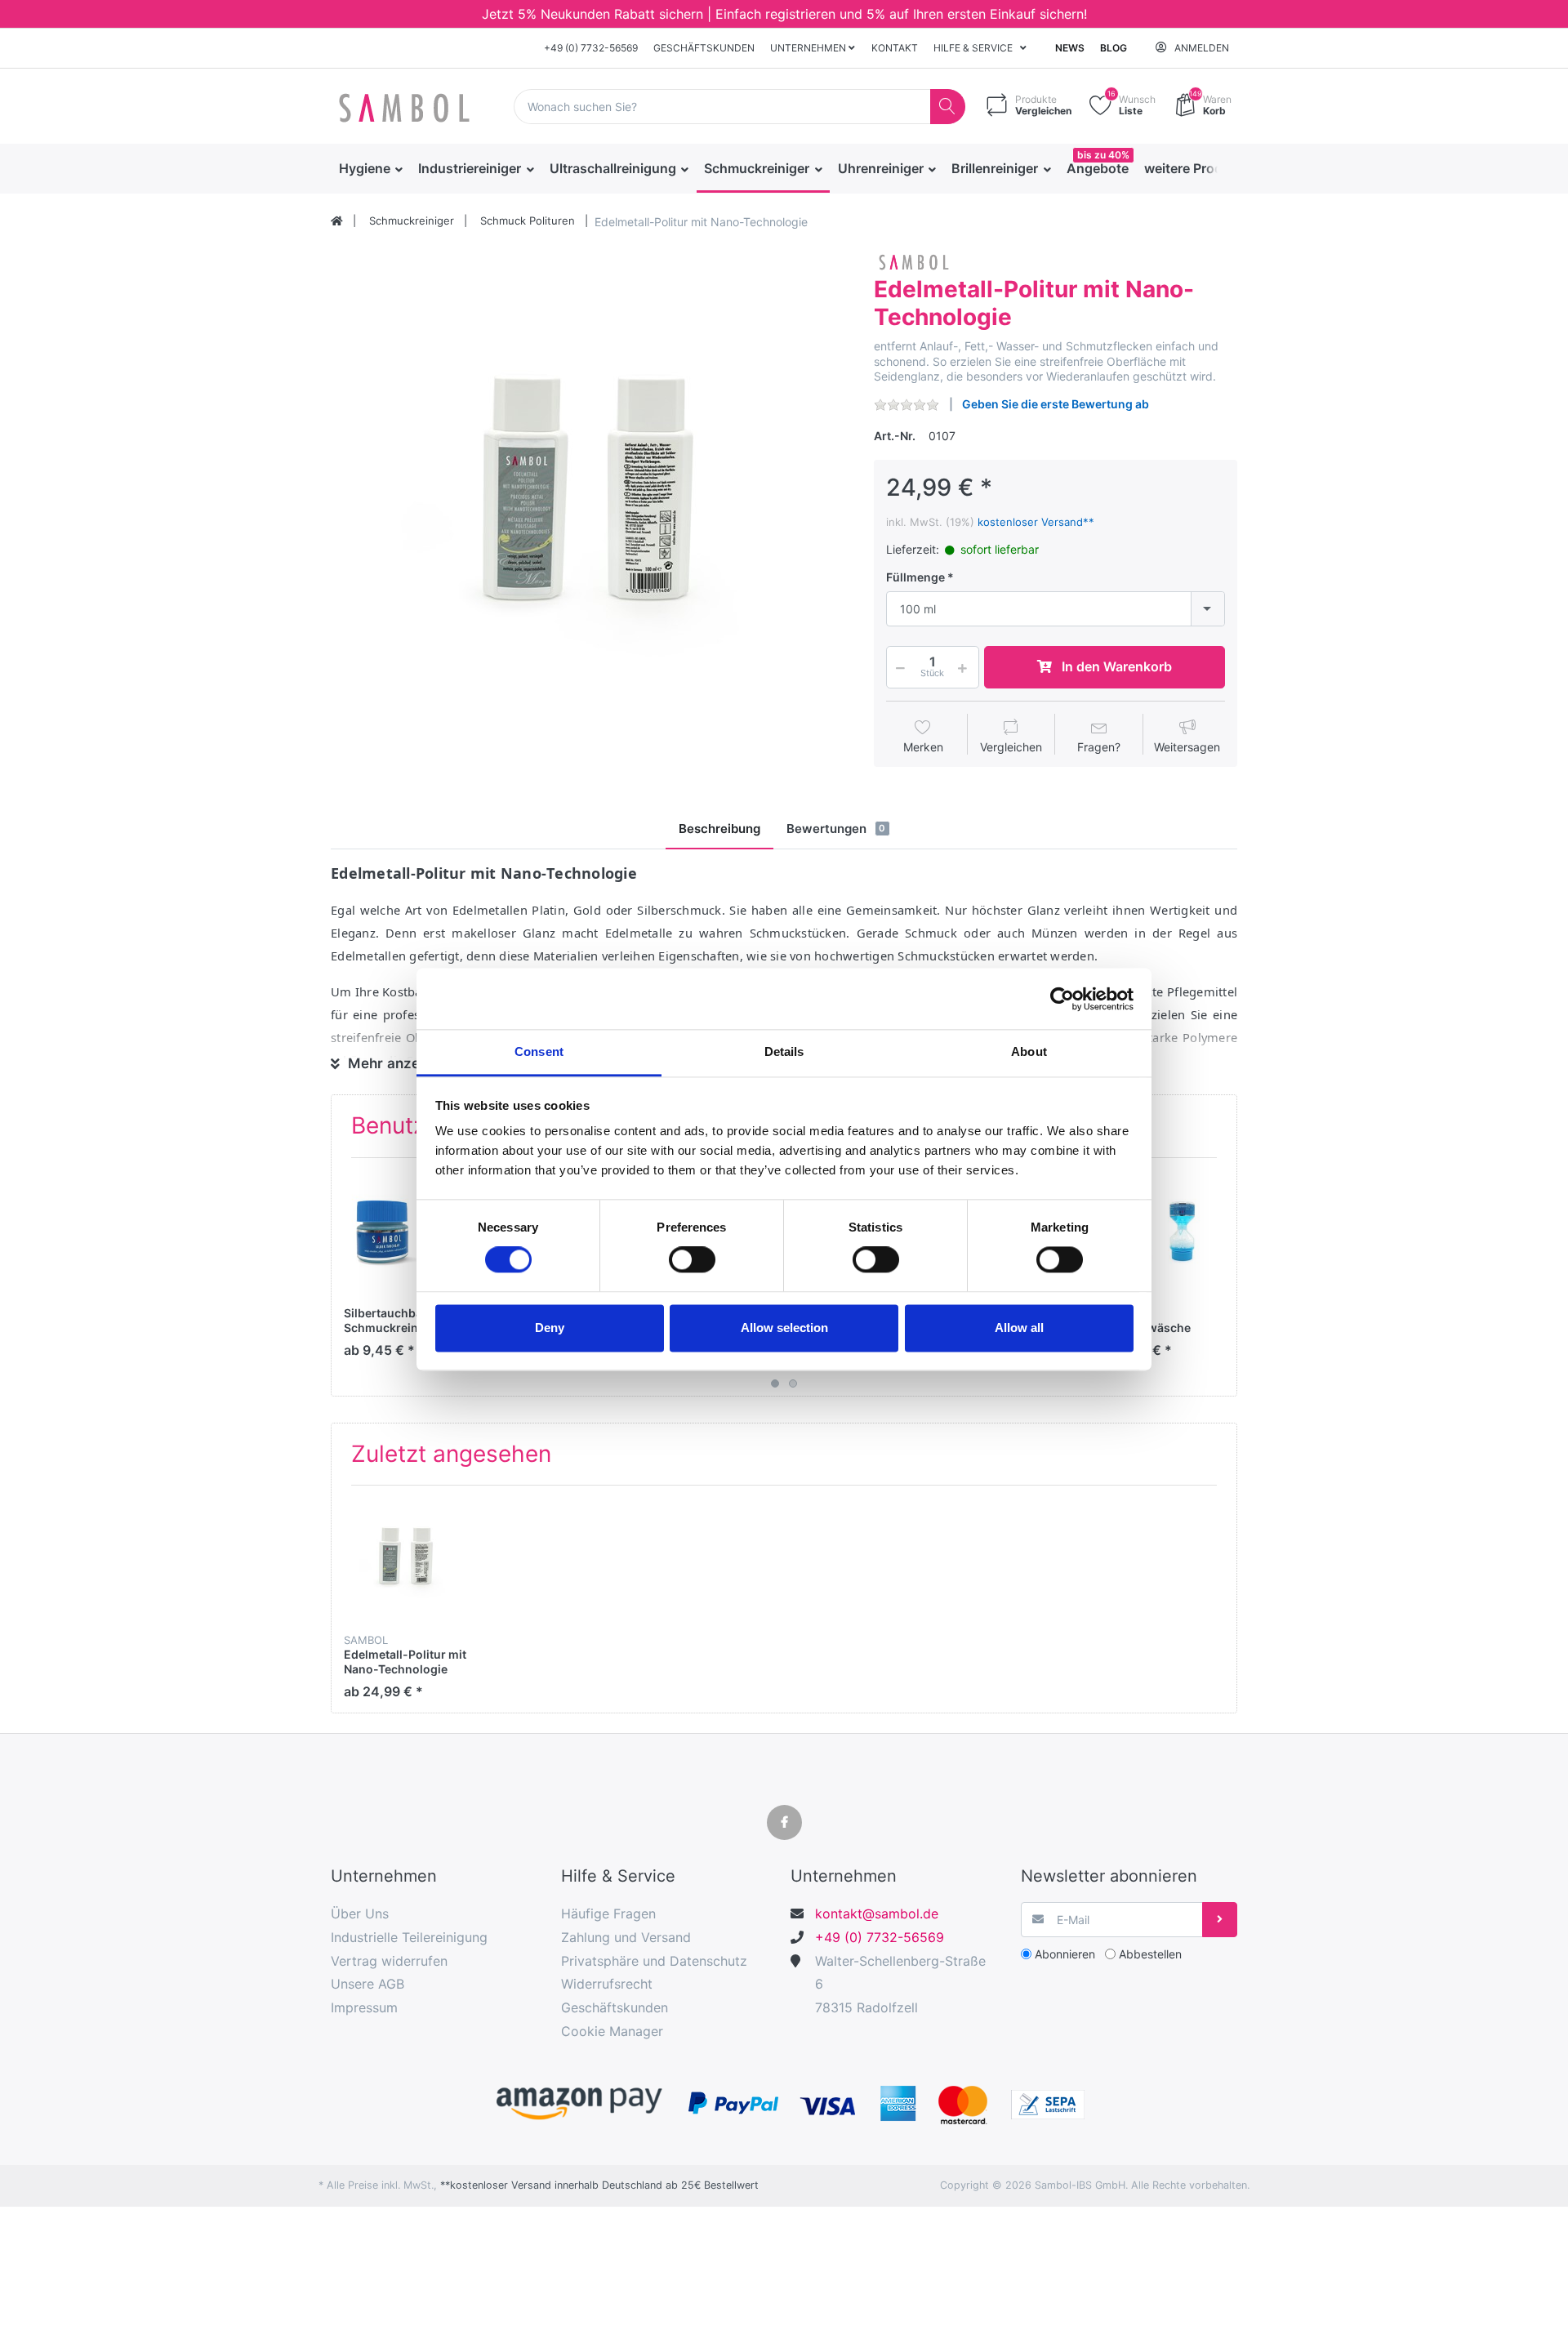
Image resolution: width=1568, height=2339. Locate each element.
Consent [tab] (539, 1051)
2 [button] (793, 1383)
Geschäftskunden (704, 48)
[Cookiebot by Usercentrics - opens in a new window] (1062, 999)
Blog (1114, 48)
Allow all (1019, 1328)
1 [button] (775, 1383)
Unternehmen (809, 48)
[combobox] (1056, 609)
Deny (550, 1328)
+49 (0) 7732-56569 (591, 48)
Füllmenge (915, 577)
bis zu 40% (1103, 155)
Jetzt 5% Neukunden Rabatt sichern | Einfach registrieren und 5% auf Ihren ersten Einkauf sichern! (784, 14)
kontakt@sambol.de (877, 1914)
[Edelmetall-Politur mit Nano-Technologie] (590, 507)
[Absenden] (1220, 1920)
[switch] (692, 1260)
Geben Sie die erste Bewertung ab (1056, 404)
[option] (590, 507)
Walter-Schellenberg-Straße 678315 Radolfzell (900, 1985)
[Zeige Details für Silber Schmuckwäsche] (1158, 1233)
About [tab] (1029, 1051)
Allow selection (784, 1328)
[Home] (337, 221)
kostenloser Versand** (1036, 522)
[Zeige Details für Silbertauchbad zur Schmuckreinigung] (406, 1233)
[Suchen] (948, 107)
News (1070, 48)
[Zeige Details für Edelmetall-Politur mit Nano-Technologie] (406, 1560)
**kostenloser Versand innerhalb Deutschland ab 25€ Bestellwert (599, 2185)
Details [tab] (784, 1051)
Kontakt (895, 48)
